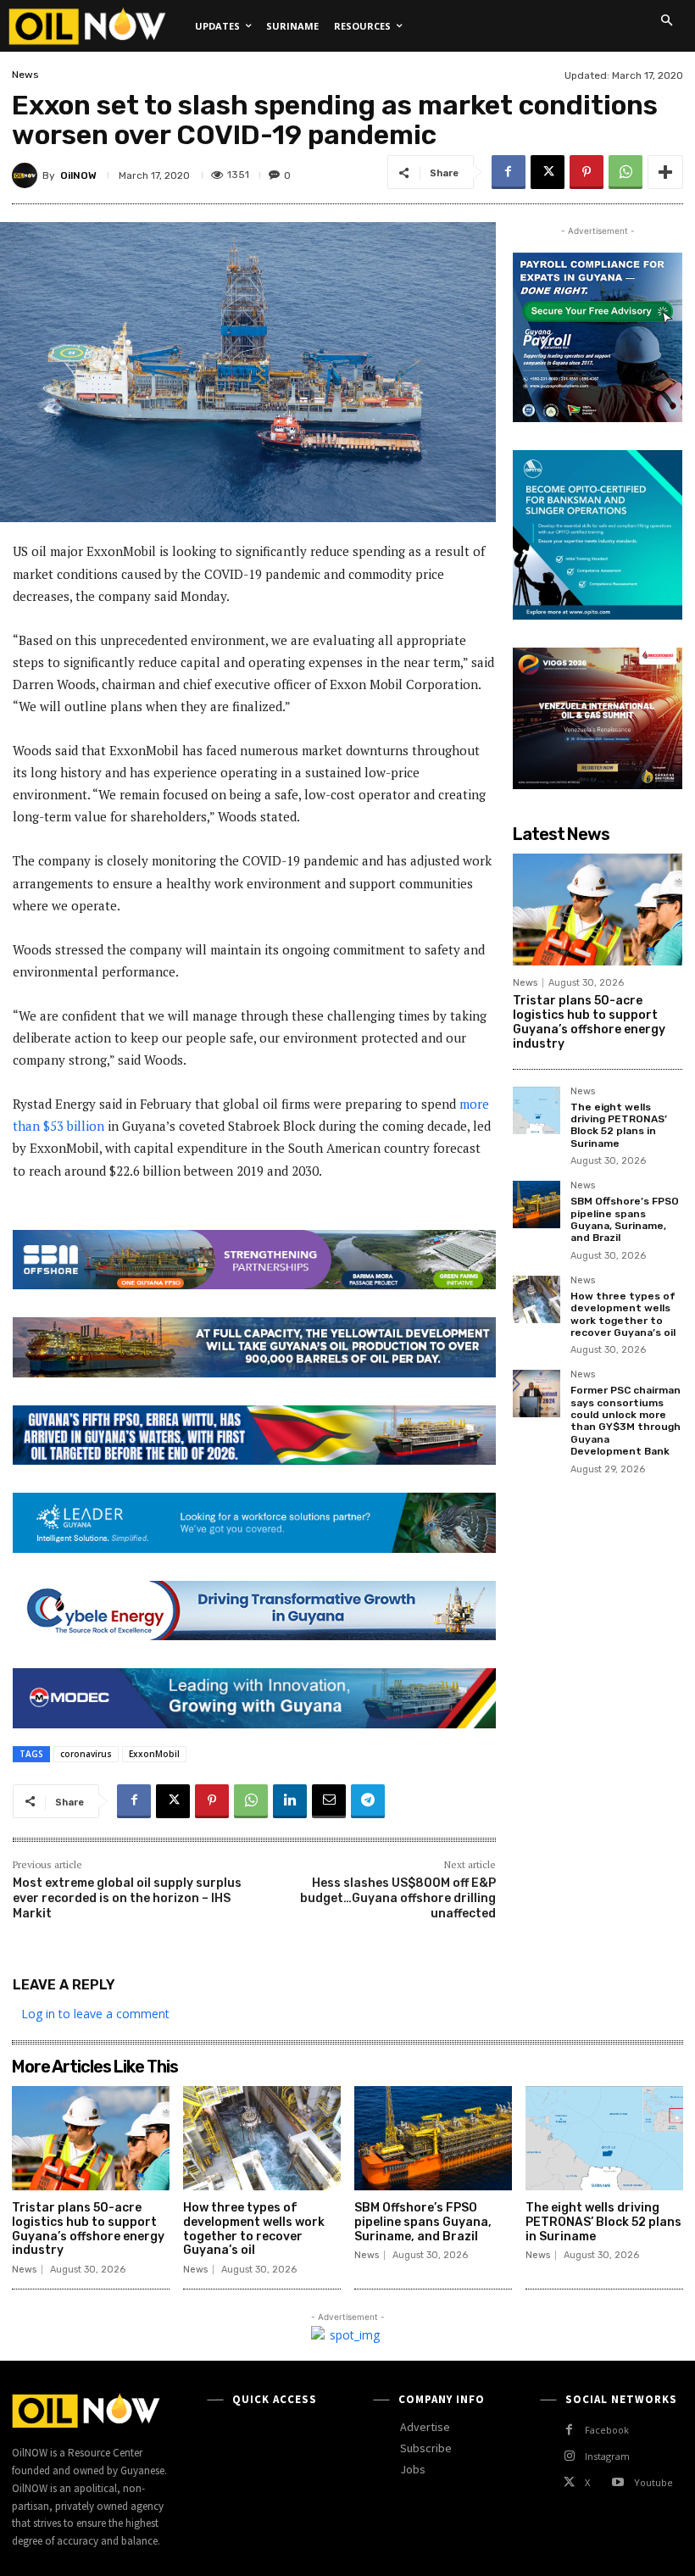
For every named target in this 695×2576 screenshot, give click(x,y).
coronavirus (86, 1754)
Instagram (607, 2456)
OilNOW (78, 175)
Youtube (653, 2482)
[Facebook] (509, 172)
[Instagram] (569, 2456)
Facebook (607, 2430)
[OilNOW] (27, 175)
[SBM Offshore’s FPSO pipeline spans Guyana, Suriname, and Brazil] (537, 1205)
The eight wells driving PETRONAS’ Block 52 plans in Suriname (619, 1125)
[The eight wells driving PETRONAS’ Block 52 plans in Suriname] (537, 1110)
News (25, 75)
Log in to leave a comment (95, 2014)
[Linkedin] (290, 1801)
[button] (666, 20)
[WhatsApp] (625, 172)
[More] (665, 172)
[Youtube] (617, 2482)
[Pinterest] (587, 172)
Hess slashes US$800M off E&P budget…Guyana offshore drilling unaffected (398, 1898)
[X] (548, 172)
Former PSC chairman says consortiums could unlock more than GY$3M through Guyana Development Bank (625, 1421)
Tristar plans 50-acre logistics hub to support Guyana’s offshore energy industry (589, 1022)
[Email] (329, 1801)
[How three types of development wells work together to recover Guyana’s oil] (537, 1299)
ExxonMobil (154, 1754)
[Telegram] (368, 1801)
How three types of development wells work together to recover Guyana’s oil (623, 1314)
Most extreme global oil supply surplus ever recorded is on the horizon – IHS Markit (127, 1898)
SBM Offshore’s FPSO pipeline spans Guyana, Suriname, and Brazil (625, 1219)
